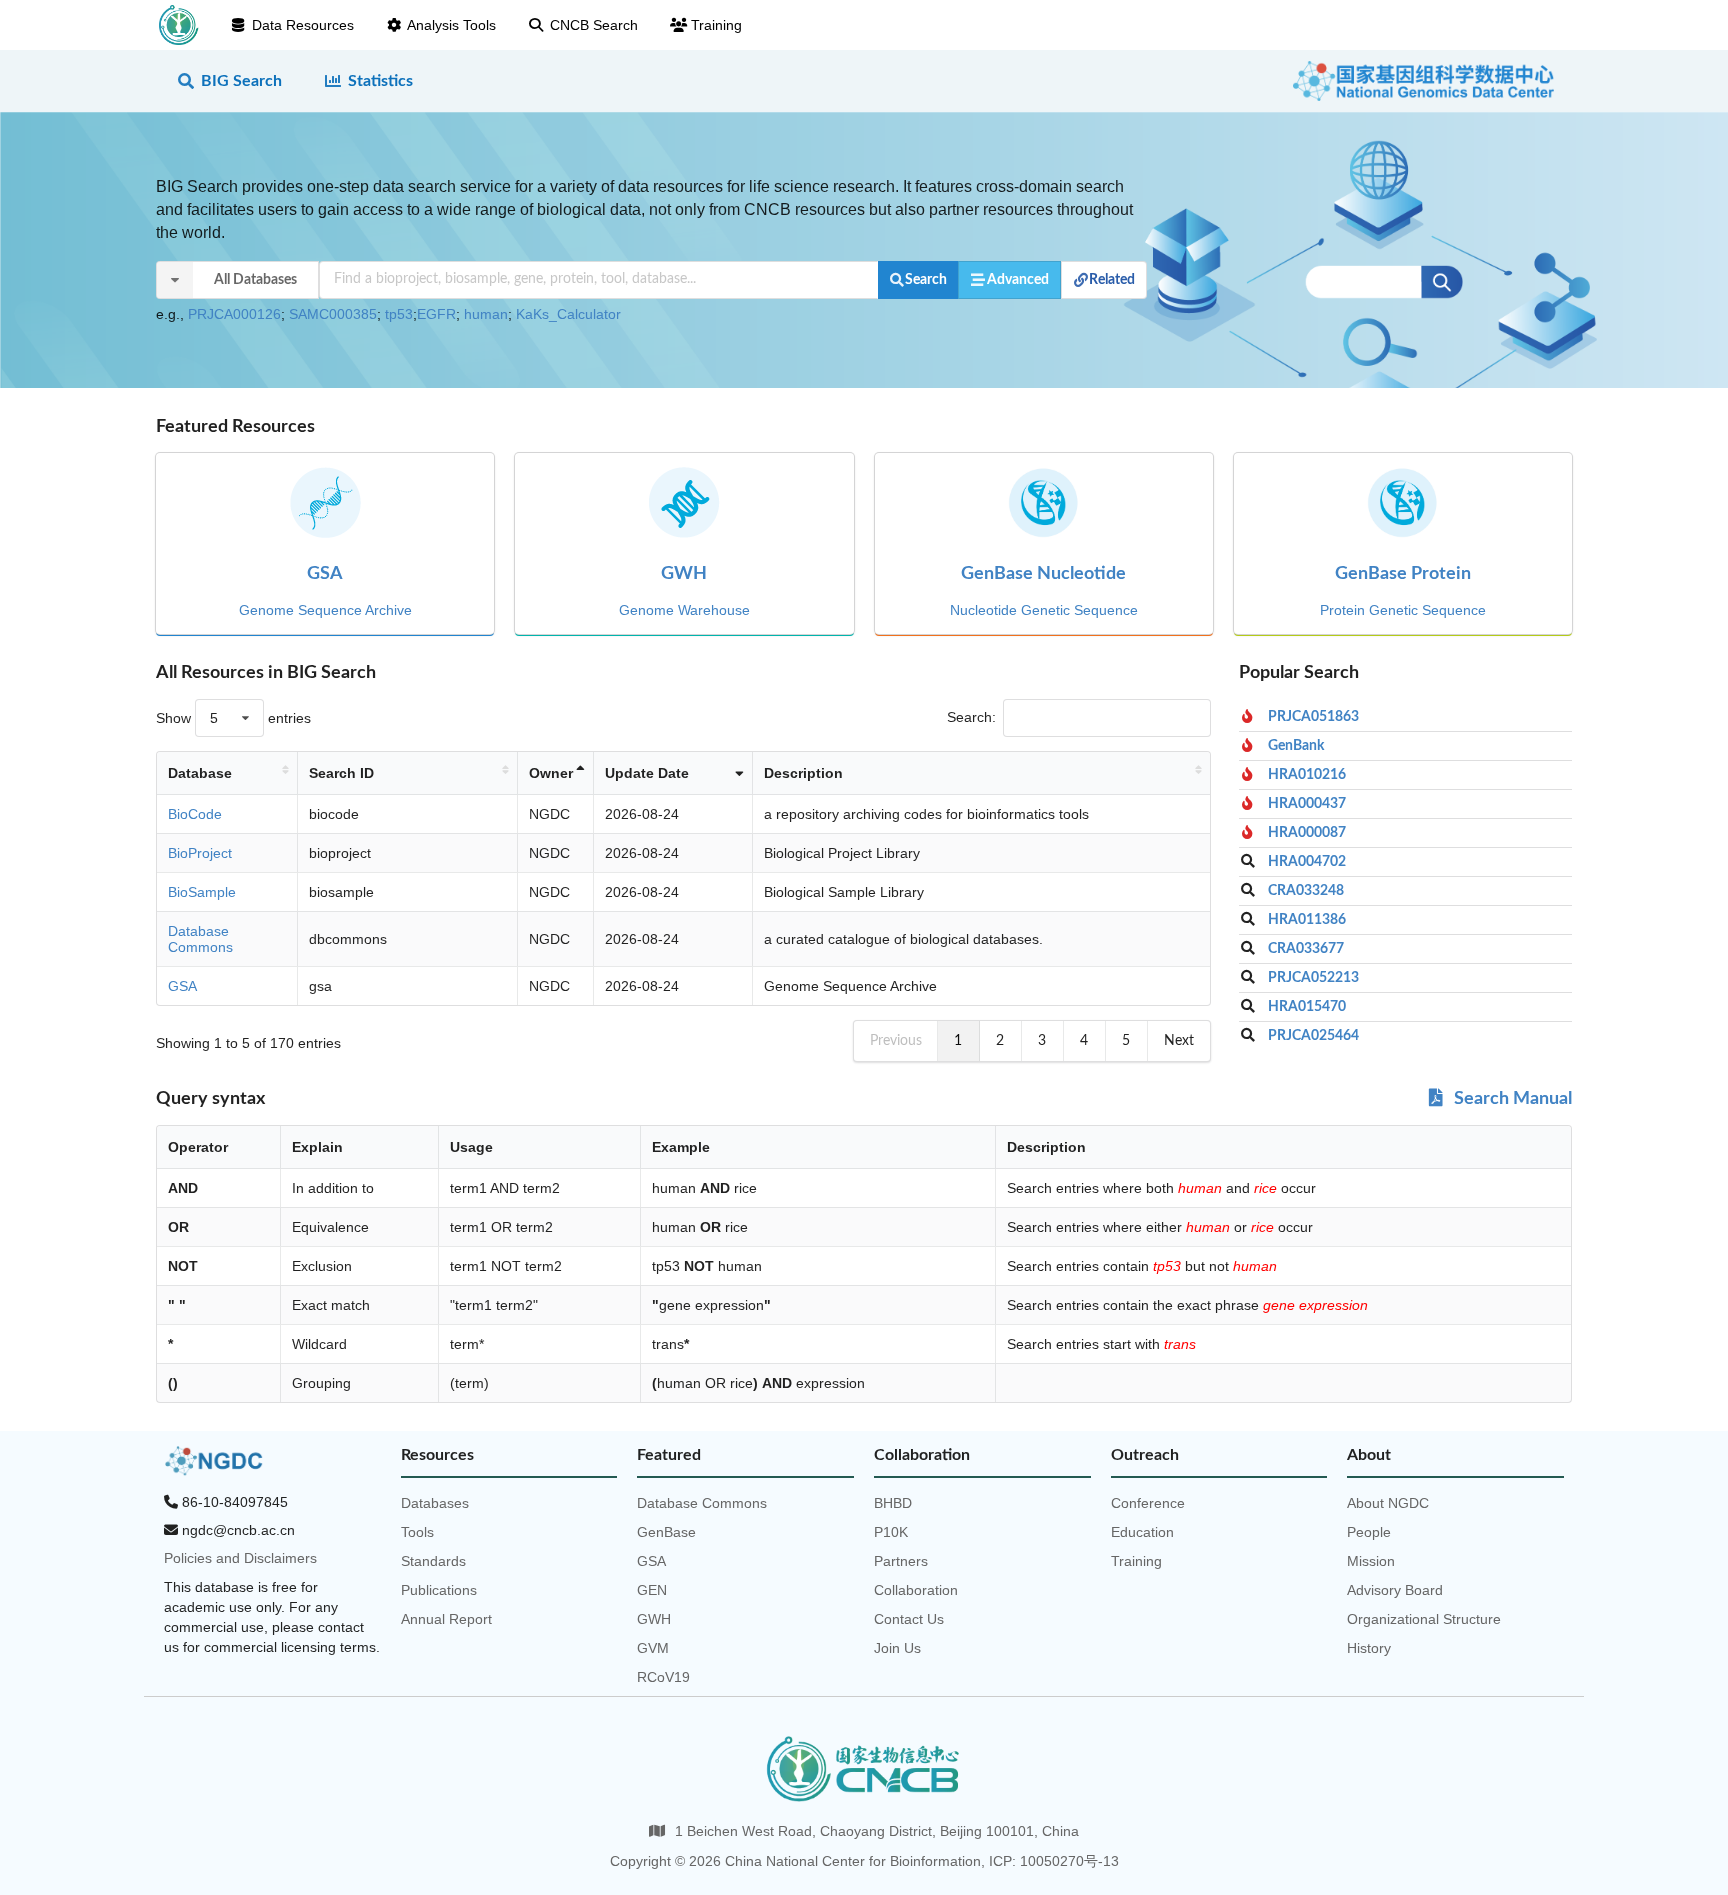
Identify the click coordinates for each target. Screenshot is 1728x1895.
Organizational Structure (1424, 1619)
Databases (435, 1503)
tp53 (399, 314)
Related (1112, 280)
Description (803, 773)
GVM (653, 1648)
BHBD (893, 1503)
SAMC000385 (333, 314)
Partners (901, 1561)
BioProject (200, 853)
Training (716, 25)
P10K (891, 1532)
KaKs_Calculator (568, 314)
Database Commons (200, 939)
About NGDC (1388, 1503)
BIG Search (241, 81)
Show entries (233, 718)
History (1369, 1648)
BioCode (195, 814)
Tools (417, 1532)
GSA (182, 986)
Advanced (1018, 280)
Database (200, 773)
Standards (433, 1561)
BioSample (202, 892)
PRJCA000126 (234, 314)
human (486, 314)
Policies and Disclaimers (240, 1558)
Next (1179, 1041)
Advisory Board (1395, 1590)
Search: (971, 717)
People (1369, 1532)
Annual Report (446, 1619)
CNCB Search (594, 25)
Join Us (897, 1648)
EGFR (436, 314)
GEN (652, 1590)
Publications (439, 1590)
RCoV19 (663, 1677)
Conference (1148, 1503)
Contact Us (909, 1619)
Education (1142, 1532)
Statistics (380, 81)
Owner (551, 773)
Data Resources (303, 25)
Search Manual (1511, 1099)
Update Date (647, 773)
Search (926, 280)
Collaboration (916, 1590)
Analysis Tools (451, 25)
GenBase (666, 1532)
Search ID (341, 773)
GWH (654, 1619)
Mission (1371, 1561)
